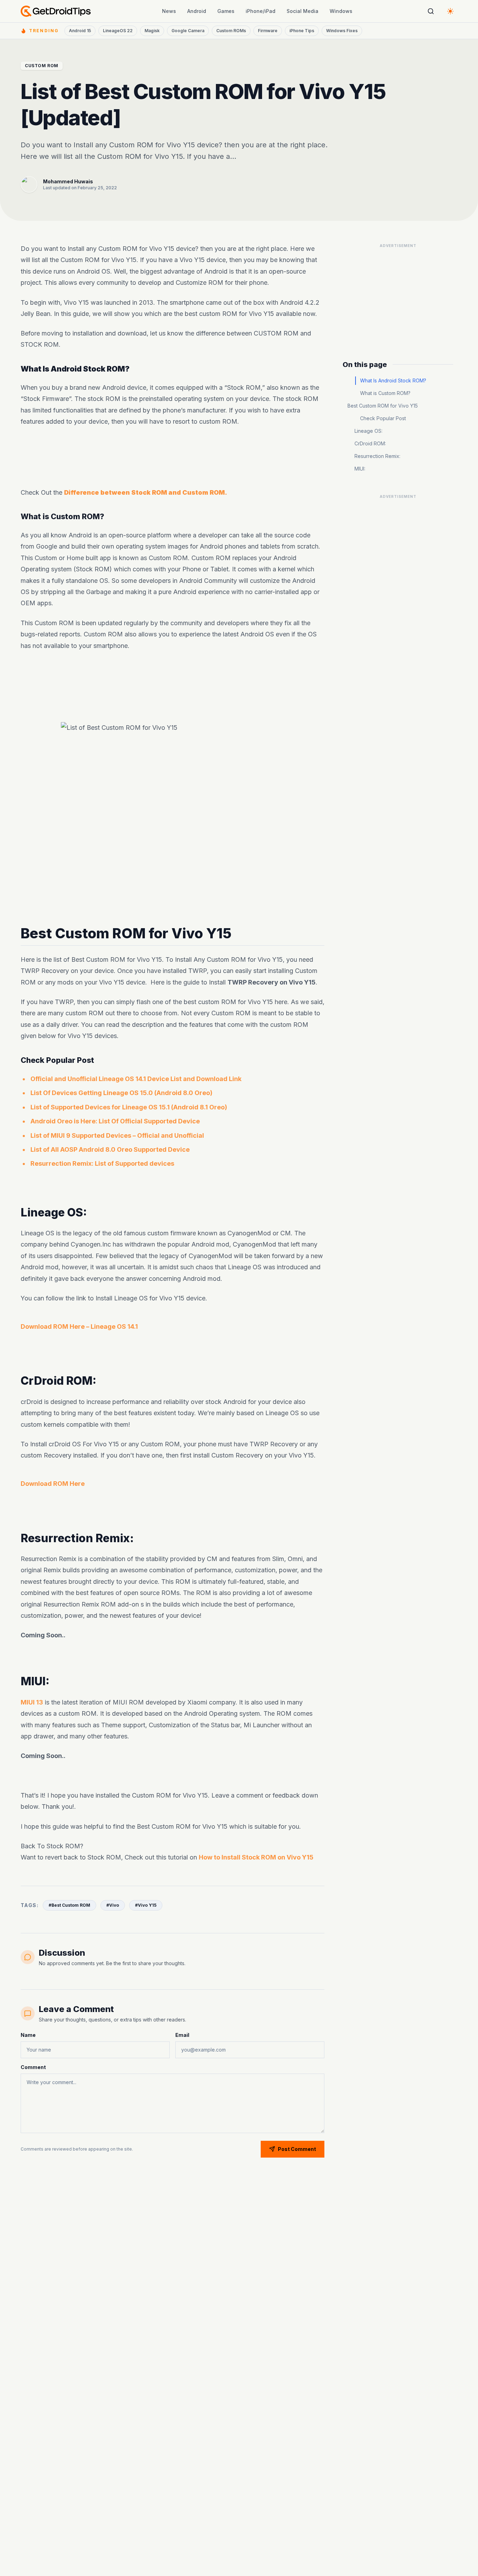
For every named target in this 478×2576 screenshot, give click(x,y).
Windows (341, 11)
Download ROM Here (53, 1484)
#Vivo (113, 1905)
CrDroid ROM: (370, 443)
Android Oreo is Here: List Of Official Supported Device (115, 1121)
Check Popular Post (383, 418)
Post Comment (297, 2149)
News (169, 11)
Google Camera (188, 31)
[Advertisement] (173, 457)
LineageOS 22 (118, 31)
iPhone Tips (302, 31)
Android (197, 11)
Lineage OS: (368, 431)
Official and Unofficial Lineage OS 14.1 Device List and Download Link (136, 1079)
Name (28, 2035)
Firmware (268, 31)
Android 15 (80, 31)
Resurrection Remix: (377, 456)
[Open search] (431, 11)
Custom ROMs (231, 31)
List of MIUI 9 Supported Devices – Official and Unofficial (117, 1135)
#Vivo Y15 (146, 1905)
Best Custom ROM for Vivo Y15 (383, 406)
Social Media (303, 11)
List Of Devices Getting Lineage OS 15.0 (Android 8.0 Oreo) (121, 1093)
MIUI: (360, 469)
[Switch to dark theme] (450, 11)
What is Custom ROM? (385, 393)
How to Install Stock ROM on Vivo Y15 (256, 1857)
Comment (33, 2067)
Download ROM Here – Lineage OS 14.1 (79, 1326)
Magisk (152, 31)
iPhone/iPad (261, 11)
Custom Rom (42, 66)
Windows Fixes (342, 31)
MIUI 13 (32, 1702)
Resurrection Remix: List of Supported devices (102, 1163)
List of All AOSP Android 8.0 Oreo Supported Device (110, 1149)
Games (226, 11)
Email (182, 2035)
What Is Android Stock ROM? (393, 380)
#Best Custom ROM (69, 1905)
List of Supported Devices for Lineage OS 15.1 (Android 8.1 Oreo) (129, 1107)
